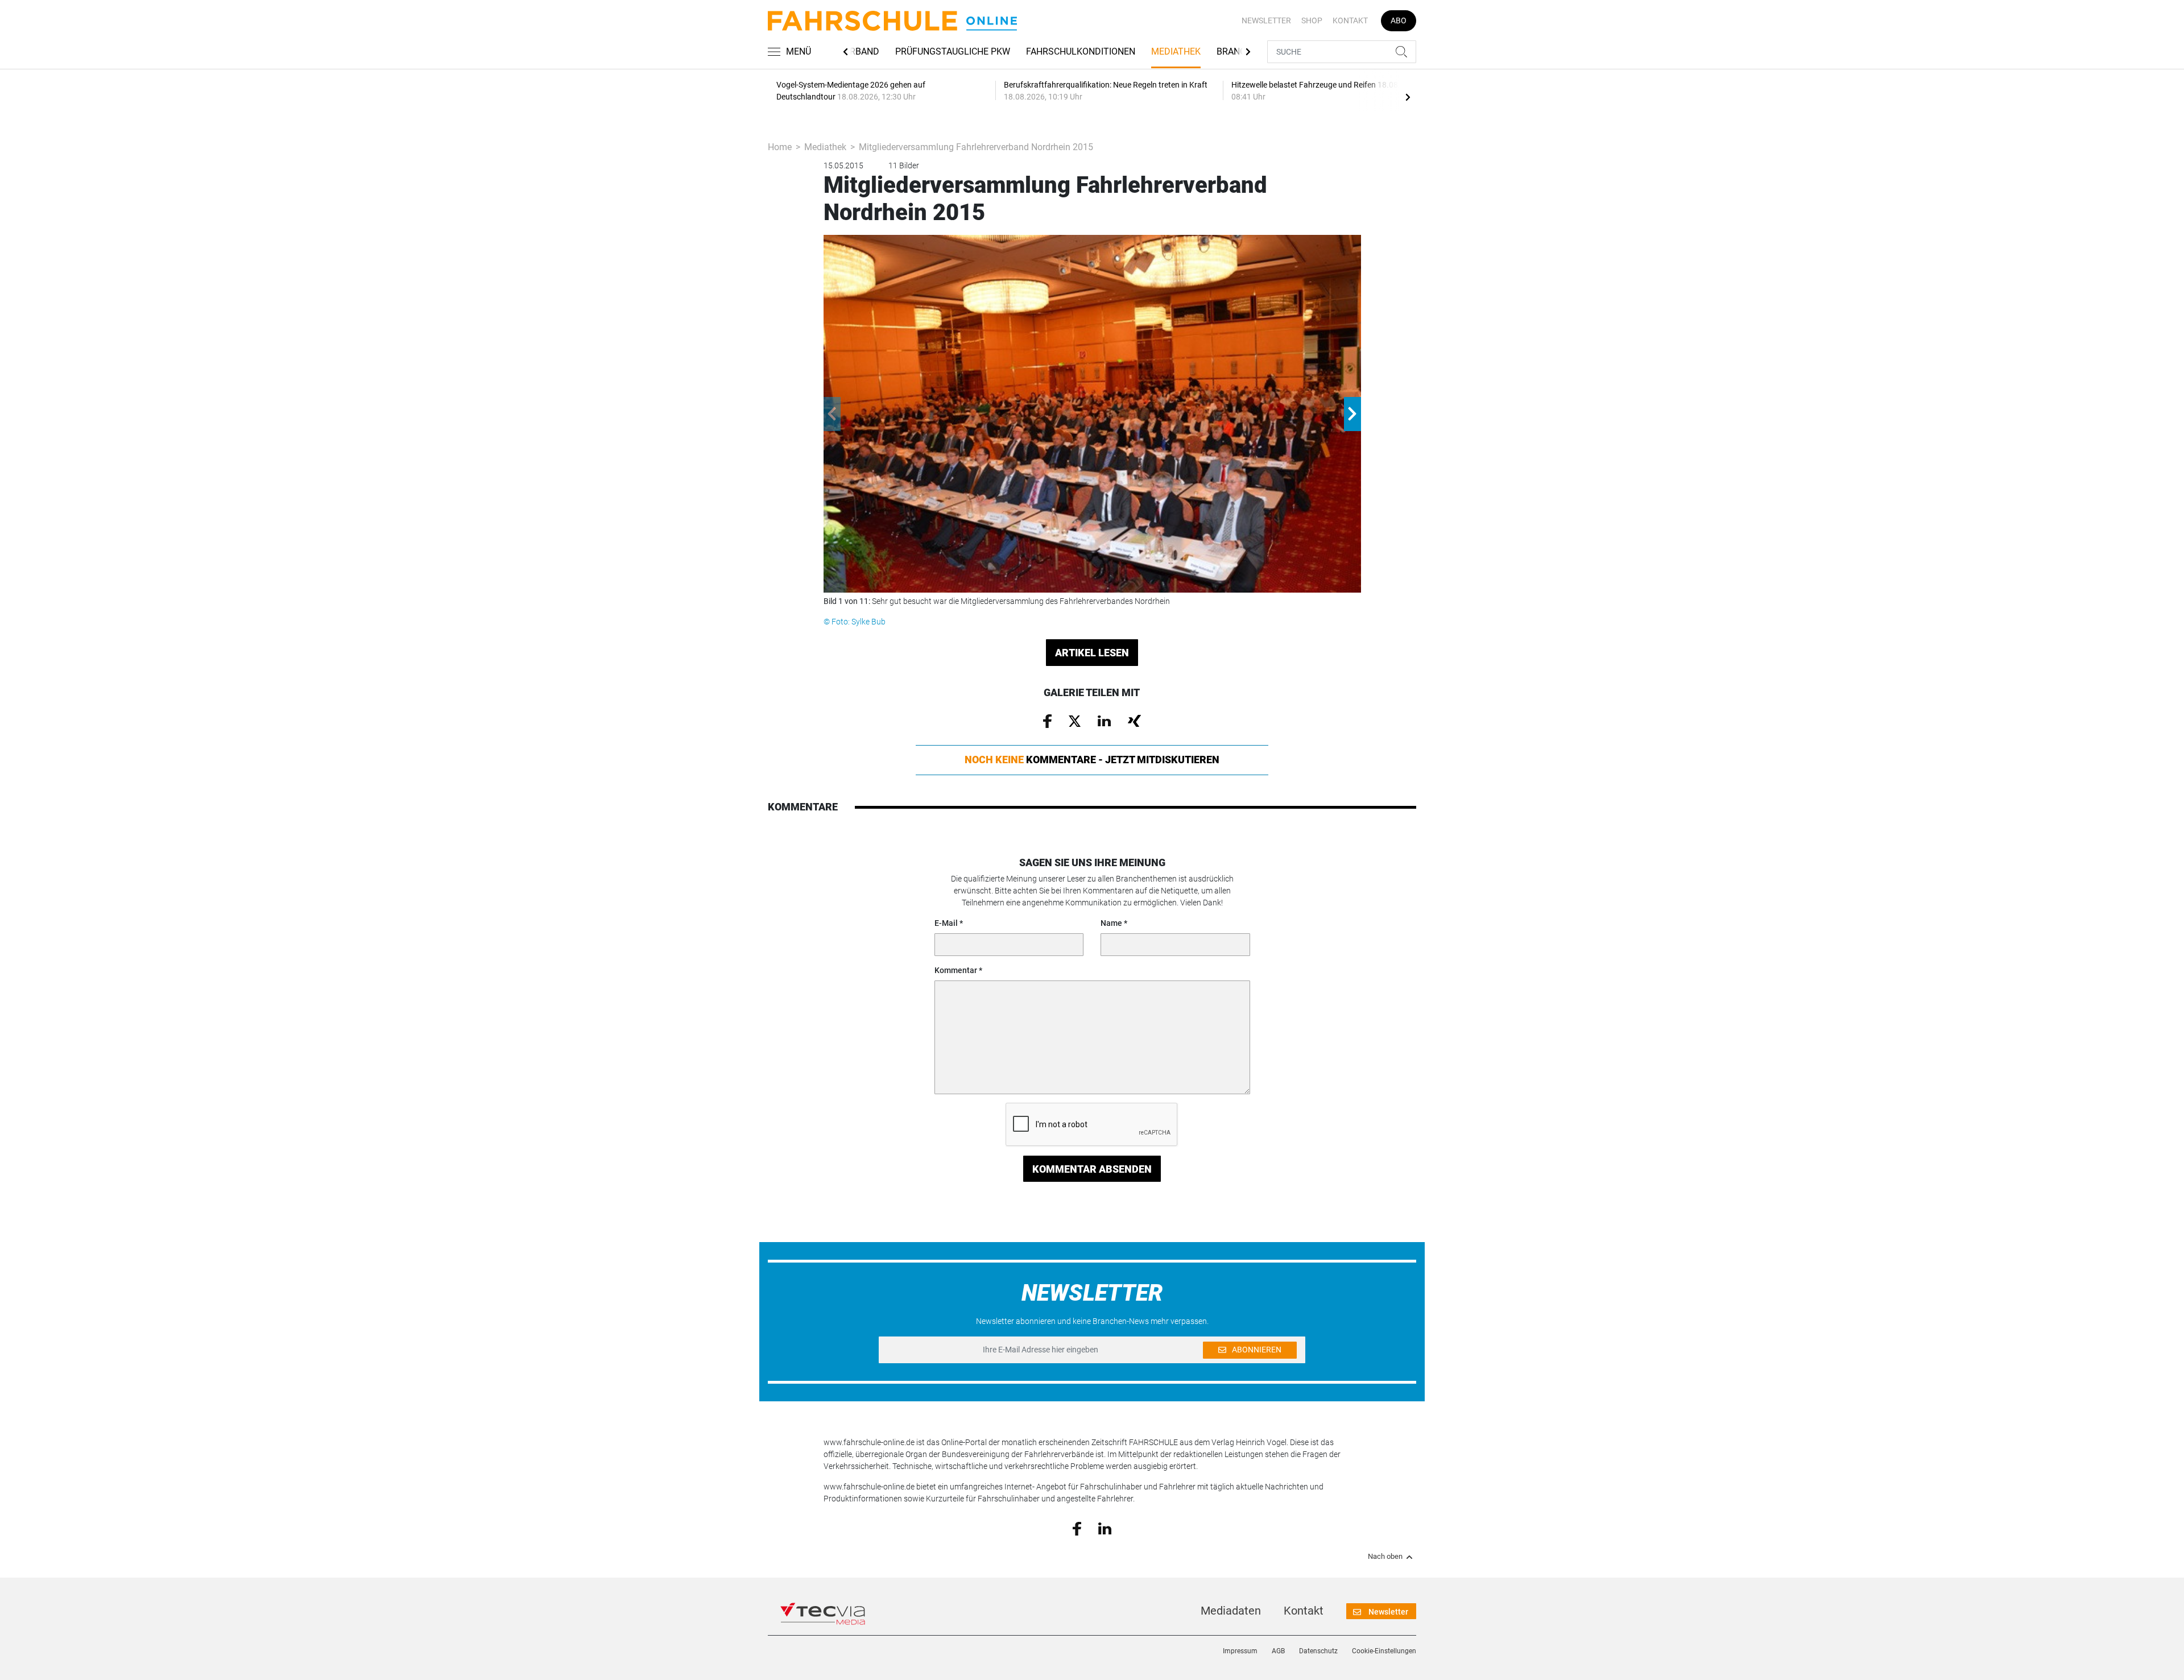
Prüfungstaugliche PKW (953, 51)
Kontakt (1350, 20)
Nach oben (1385, 1557)
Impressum (1240, 1651)
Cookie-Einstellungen (1384, 1651)
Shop (1312, 20)
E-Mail (946, 923)
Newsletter (1266, 20)
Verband (859, 51)
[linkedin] (1105, 1528)
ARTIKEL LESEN (1092, 653)
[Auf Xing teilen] (1134, 720)
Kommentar (956, 970)
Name (1111, 923)
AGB (1278, 1651)
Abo (1399, 20)
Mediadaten (1231, 1611)
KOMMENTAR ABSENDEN (1092, 1169)
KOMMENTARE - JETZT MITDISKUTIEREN (1092, 760)
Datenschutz (1318, 1651)
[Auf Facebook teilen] (1047, 721)
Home (780, 147)
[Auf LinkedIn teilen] (1104, 720)
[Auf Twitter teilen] (1075, 720)
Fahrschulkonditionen (1081, 51)
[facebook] (1077, 1528)
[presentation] (1408, 97)
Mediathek (1176, 51)
